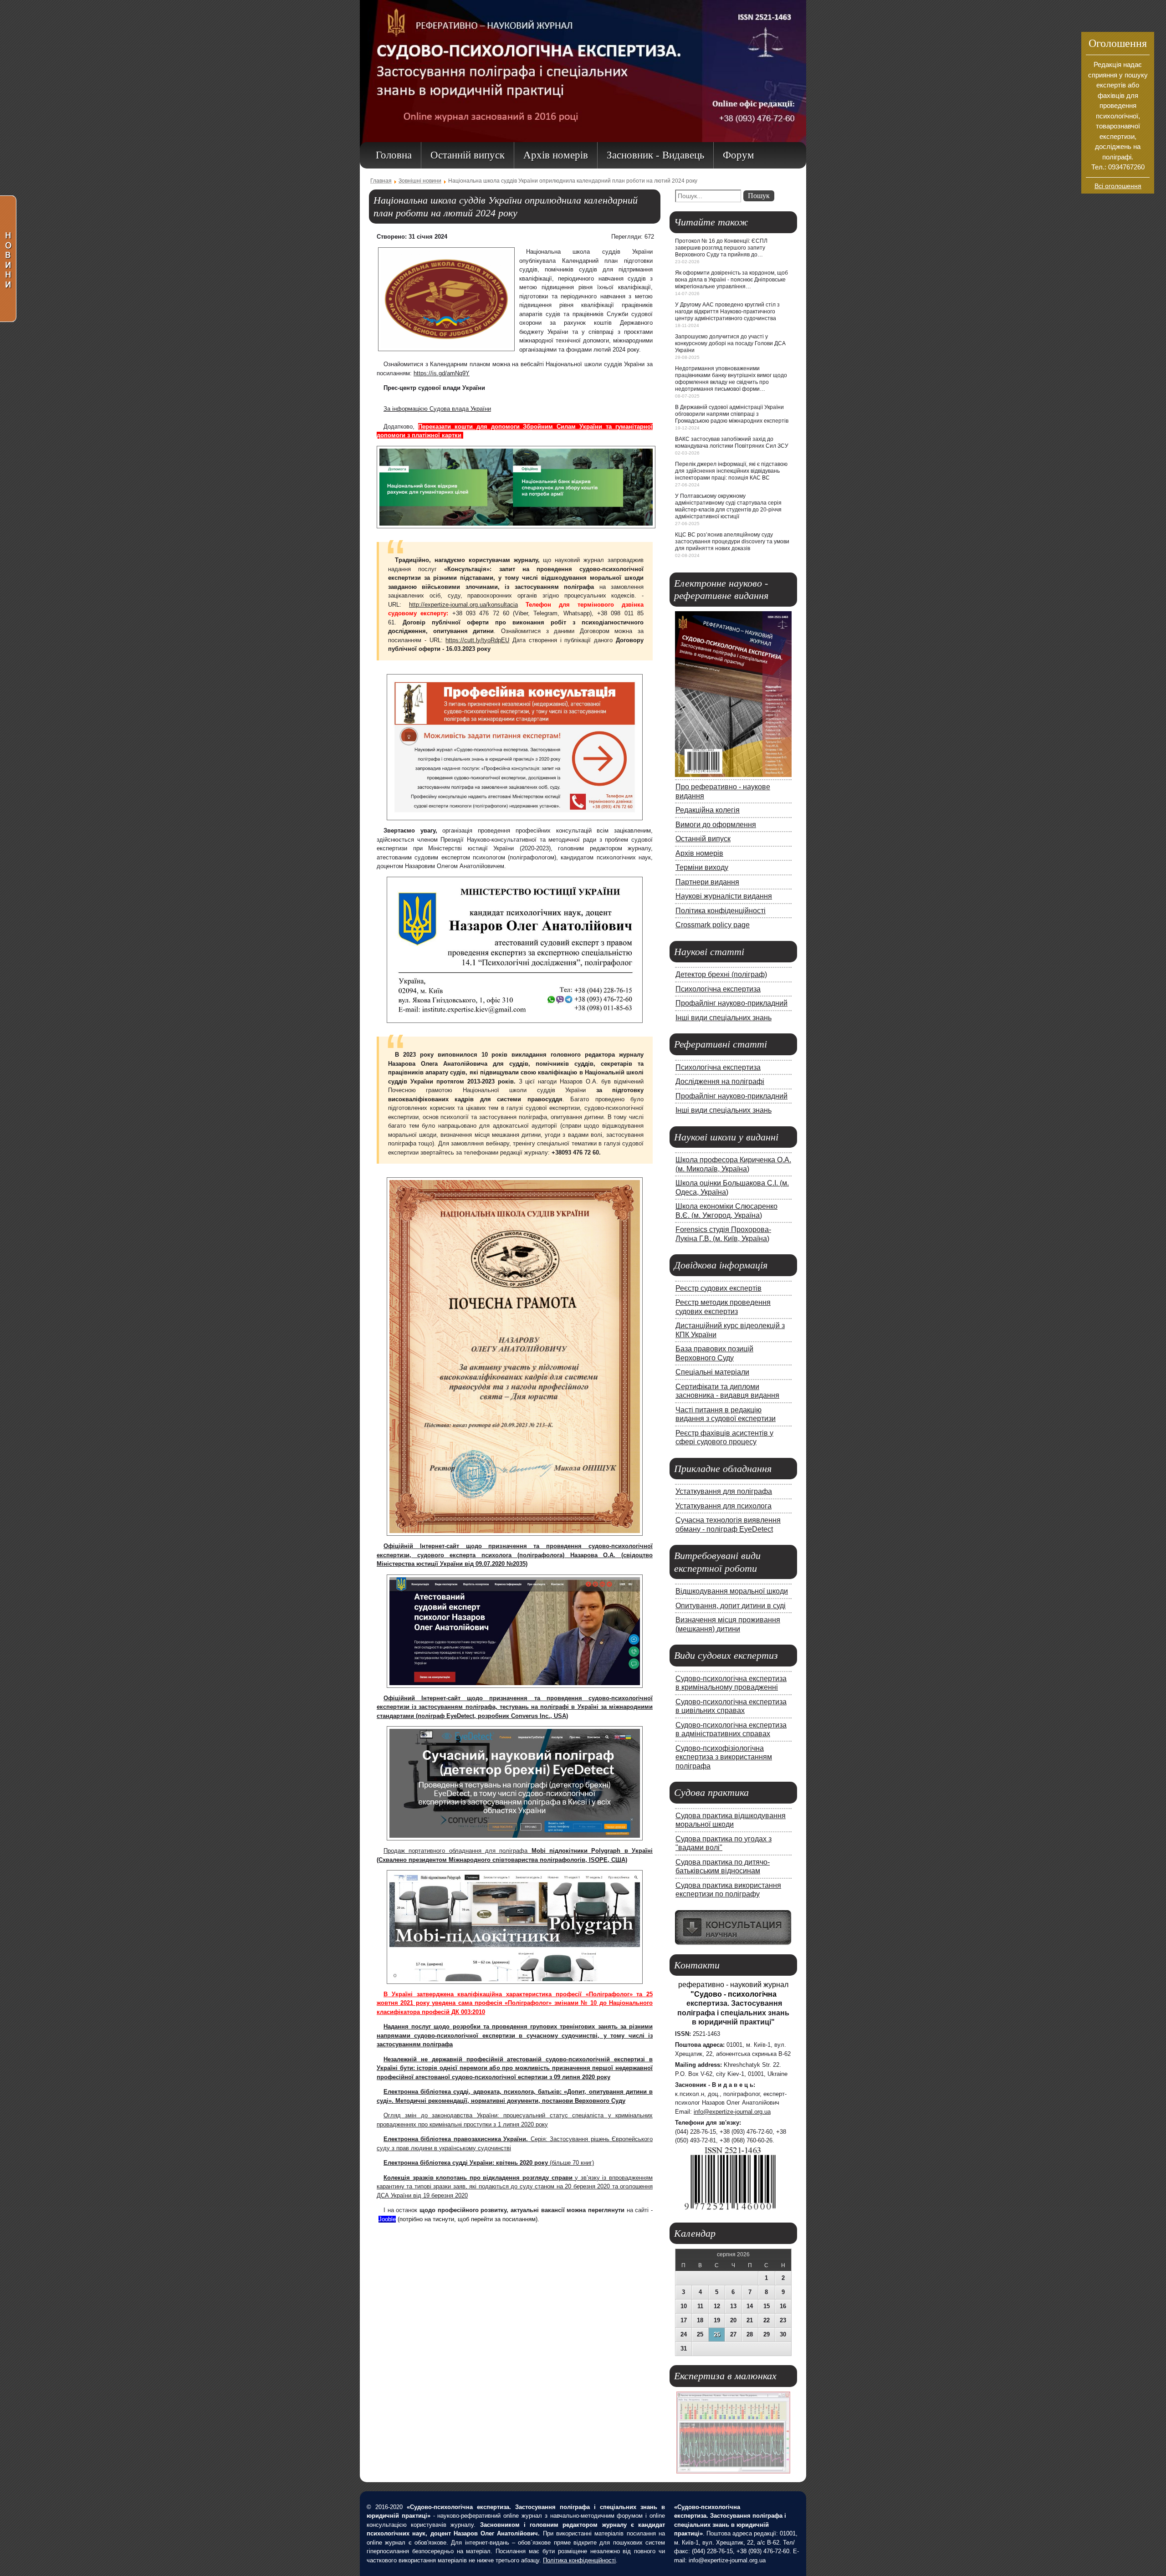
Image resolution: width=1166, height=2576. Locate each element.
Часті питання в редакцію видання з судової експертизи (726, 1414)
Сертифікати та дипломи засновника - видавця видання (727, 1391)
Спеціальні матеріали (712, 1372)
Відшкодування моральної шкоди (732, 1591)
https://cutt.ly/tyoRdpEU (477, 640)
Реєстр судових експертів (719, 1288)
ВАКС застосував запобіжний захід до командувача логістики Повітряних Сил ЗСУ (732, 442)
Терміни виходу (702, 867)
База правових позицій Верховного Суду (714, 1353)
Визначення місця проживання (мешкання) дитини (728, 1624)
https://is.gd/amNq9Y (442, 373)
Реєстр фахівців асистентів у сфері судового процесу (724, 1437)
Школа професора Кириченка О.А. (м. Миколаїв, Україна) (733, 1164)
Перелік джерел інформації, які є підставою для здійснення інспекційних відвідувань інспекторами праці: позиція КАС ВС (731, 471)
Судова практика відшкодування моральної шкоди (731, 1820)
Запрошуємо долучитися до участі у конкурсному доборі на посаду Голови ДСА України (730, 343)
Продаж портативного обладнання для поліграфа (458, 1851)
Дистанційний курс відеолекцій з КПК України (730, 1330)
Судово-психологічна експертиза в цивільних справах (731, 1706)
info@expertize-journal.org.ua (732, 2112)
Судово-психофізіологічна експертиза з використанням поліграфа (724, 1757)
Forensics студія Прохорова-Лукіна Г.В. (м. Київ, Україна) (723, 1234)
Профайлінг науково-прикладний (731, 1003)
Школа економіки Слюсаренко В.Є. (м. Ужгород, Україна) (726, 1211)
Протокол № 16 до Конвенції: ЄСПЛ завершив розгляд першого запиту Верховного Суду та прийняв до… (721, 248)
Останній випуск (703, 838)
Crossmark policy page (713, 925)
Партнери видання (707, 882)
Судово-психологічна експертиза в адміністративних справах (731, 1729)
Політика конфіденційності (721, 910)
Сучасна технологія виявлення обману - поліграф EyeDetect (728, 1524)
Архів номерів (699, 853)
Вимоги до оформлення (716, 824)
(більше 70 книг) (489, 2163)
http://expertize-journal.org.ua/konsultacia (463, 605)
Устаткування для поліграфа (724, 1491)
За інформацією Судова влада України (437, 409)
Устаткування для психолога (724, 1506)
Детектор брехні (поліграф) (721, 974)
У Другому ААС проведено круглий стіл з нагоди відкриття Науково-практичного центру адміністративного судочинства (727, 312)
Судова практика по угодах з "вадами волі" (724, 1843)
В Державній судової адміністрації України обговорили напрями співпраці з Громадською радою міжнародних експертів (732, 414)
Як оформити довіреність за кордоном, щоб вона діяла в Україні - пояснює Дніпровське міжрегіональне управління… (731, 280)
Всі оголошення (1118, 186)
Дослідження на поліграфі (720, 1081)
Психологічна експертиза (718, 989)
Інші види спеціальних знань (724, 1017)
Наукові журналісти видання (724, 896)
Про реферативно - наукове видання (723, 791)
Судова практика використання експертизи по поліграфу (728, 1890)
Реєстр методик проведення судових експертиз (723, 1307)
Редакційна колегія (708, 810)
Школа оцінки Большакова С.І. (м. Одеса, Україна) (732, 1187)
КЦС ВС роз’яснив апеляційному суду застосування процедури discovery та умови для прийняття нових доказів (732, 542)
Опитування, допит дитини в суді (731, 1605)
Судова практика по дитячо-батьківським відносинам (723, 1866)
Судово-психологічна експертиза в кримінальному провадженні (731, 1683)
